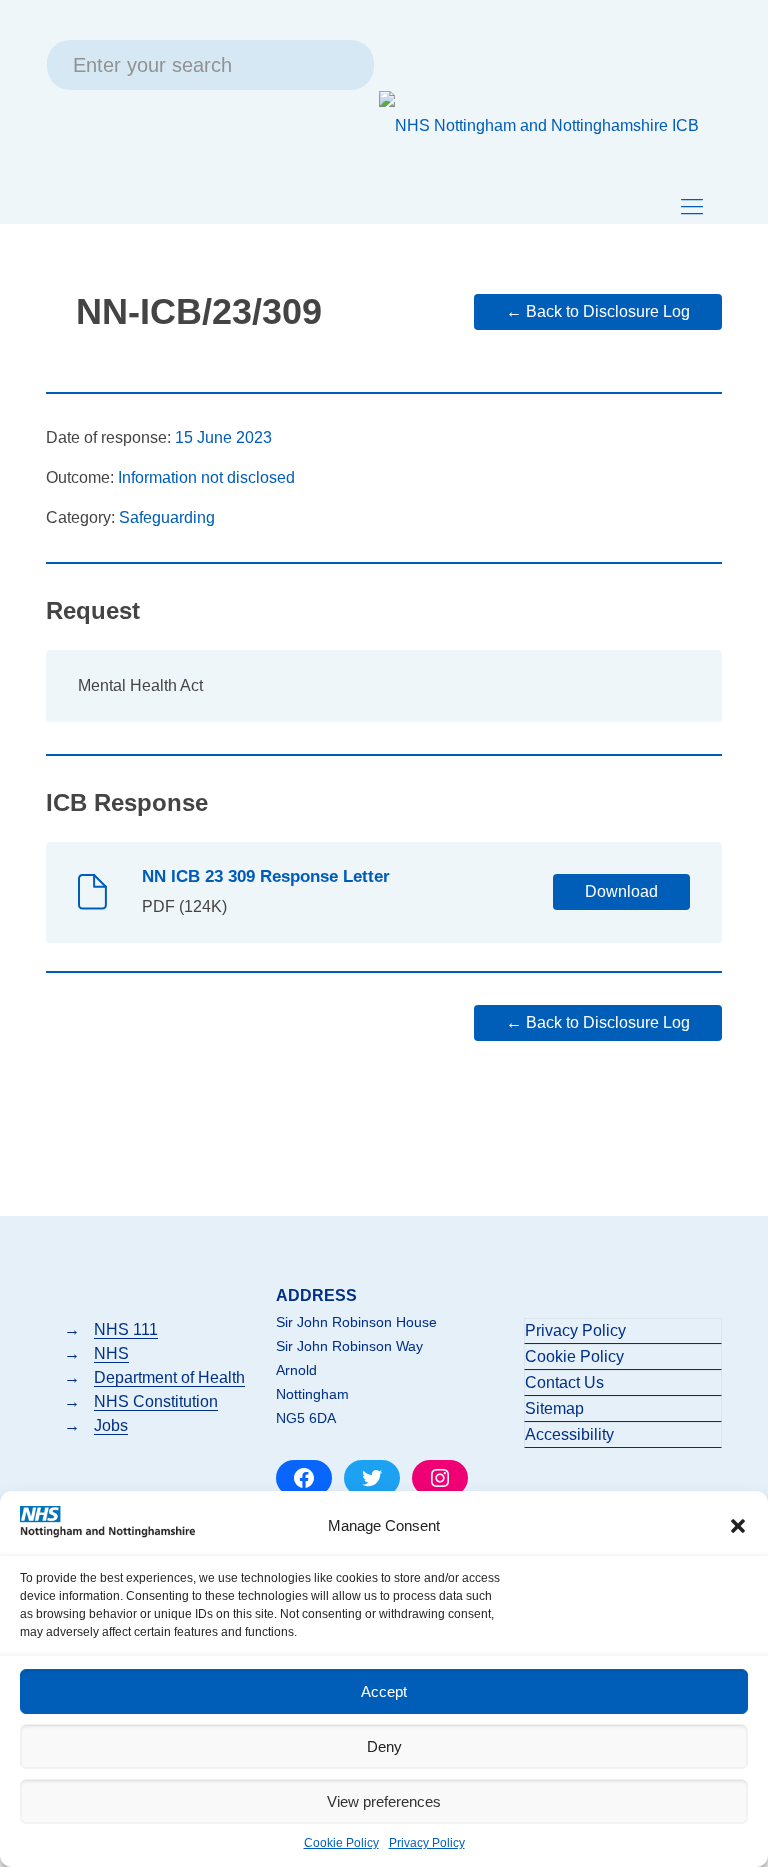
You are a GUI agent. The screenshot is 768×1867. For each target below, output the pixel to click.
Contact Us (564, 1382)
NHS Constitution (156, 1401)
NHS (111, 1353)
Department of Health (169, 1377)
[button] (738, 1526)
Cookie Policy (341, 1843)
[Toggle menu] (692, 207)
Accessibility (569, 1434)
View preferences (384, 1801)
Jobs (111, 1425)
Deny (384, 1746)
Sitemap (554, 1408)
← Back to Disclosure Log (598, 311)
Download (621, 891)
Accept (384, 1691)
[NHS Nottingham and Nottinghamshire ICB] (539, 125)
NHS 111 (126, 1329)
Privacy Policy (427, 1843)
